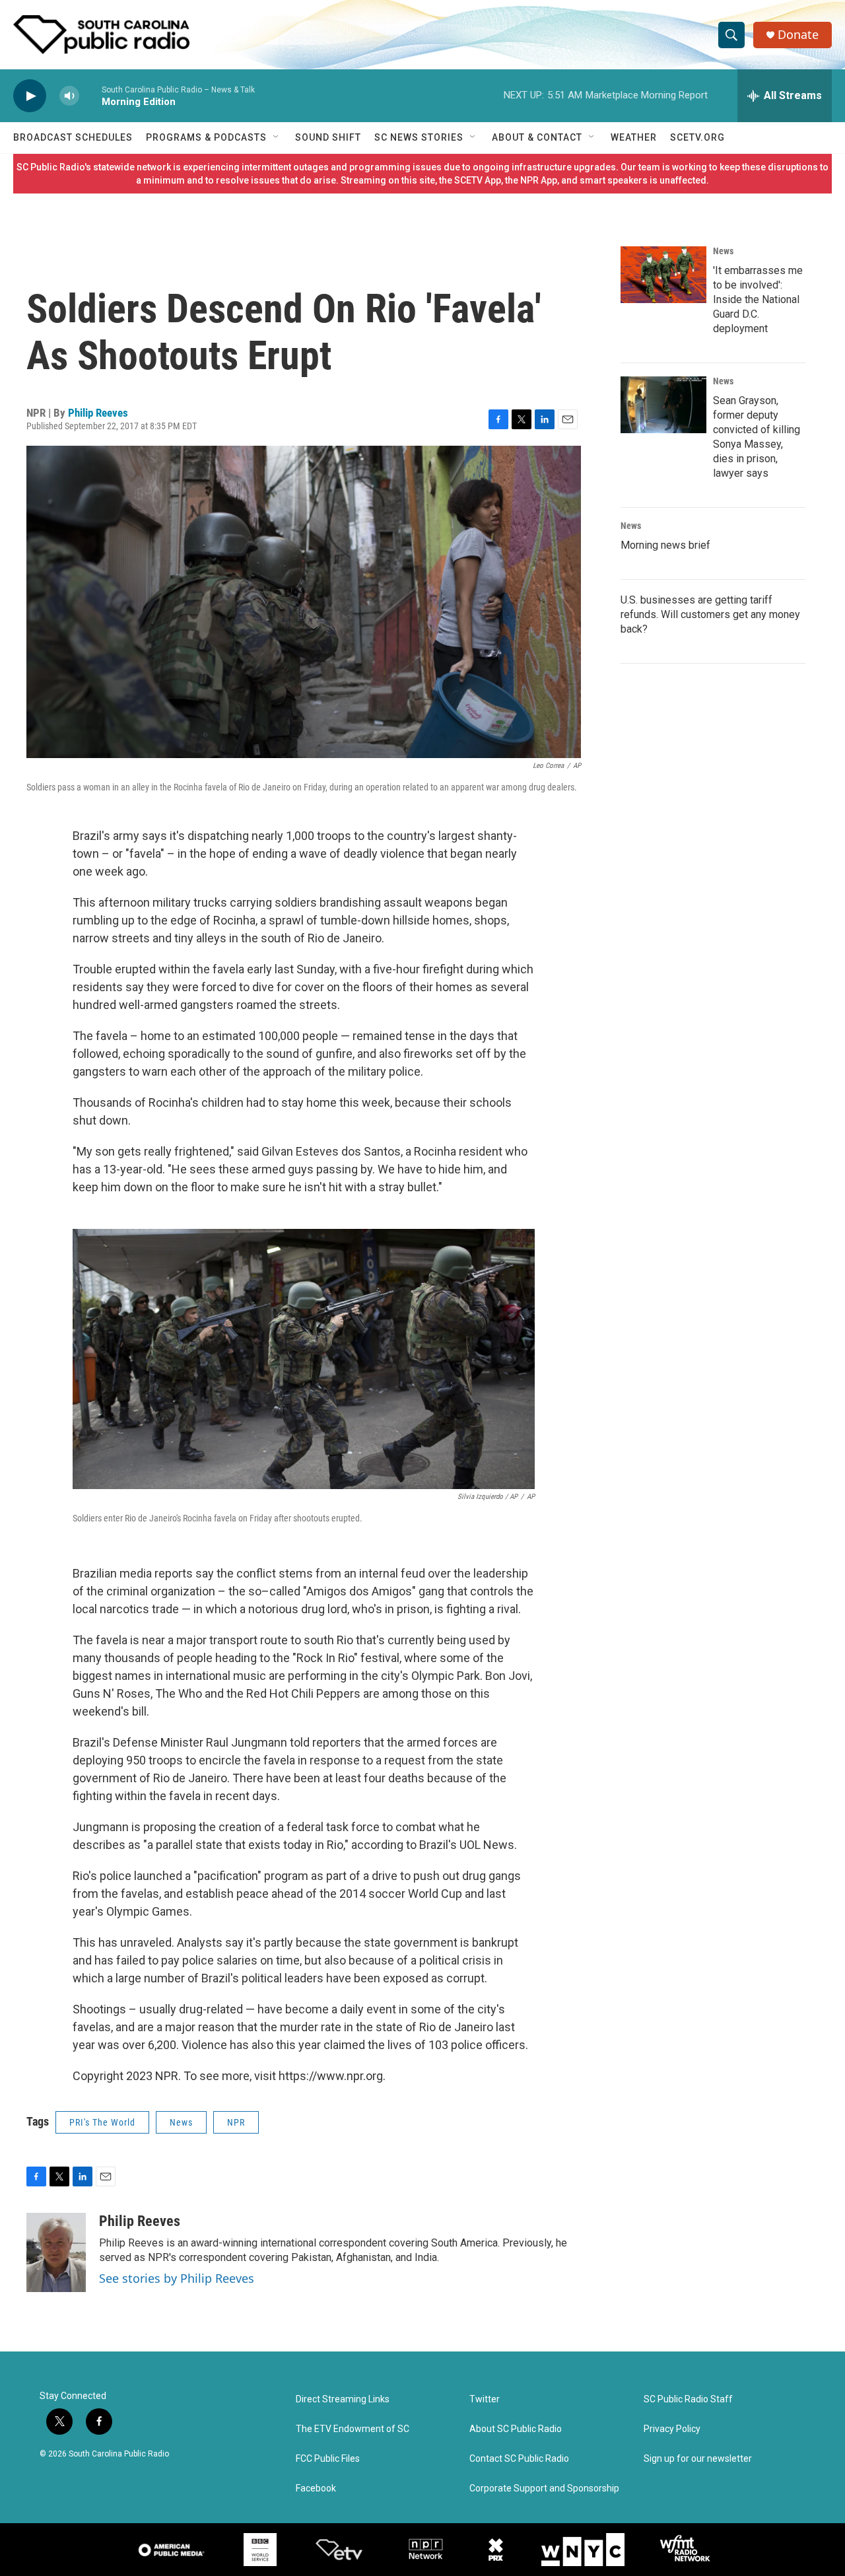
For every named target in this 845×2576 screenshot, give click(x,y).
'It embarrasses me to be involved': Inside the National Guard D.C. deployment (758, 299)
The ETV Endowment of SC (353, 2429)
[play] (30, 96)
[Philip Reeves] (56, 2252)
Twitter (485, 2399)
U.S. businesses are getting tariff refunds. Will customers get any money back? (710, 614)
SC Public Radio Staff (688, 2399)
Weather (634, 137)
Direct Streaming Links (343, 2399)
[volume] (69, 96)
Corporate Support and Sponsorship (544, 2489)
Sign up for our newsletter (698, 2459)
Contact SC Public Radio (519, 2459)
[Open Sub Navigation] (277, 137)
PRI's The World (102, 2122)
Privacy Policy (672, 2429)
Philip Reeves (98, 413)
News (181, 2122)
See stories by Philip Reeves (177, 2278)
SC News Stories (419, 137)
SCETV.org (697, 137)
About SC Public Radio (516, 2429)
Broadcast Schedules (73, 137)
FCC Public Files (328, 2459)
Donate (798, 35)
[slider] (90, 95)
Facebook (316, 2489)
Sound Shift (328, 137)
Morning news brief (665, 545)
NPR (236, 2122)
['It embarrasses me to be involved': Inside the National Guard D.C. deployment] (663, 275)
